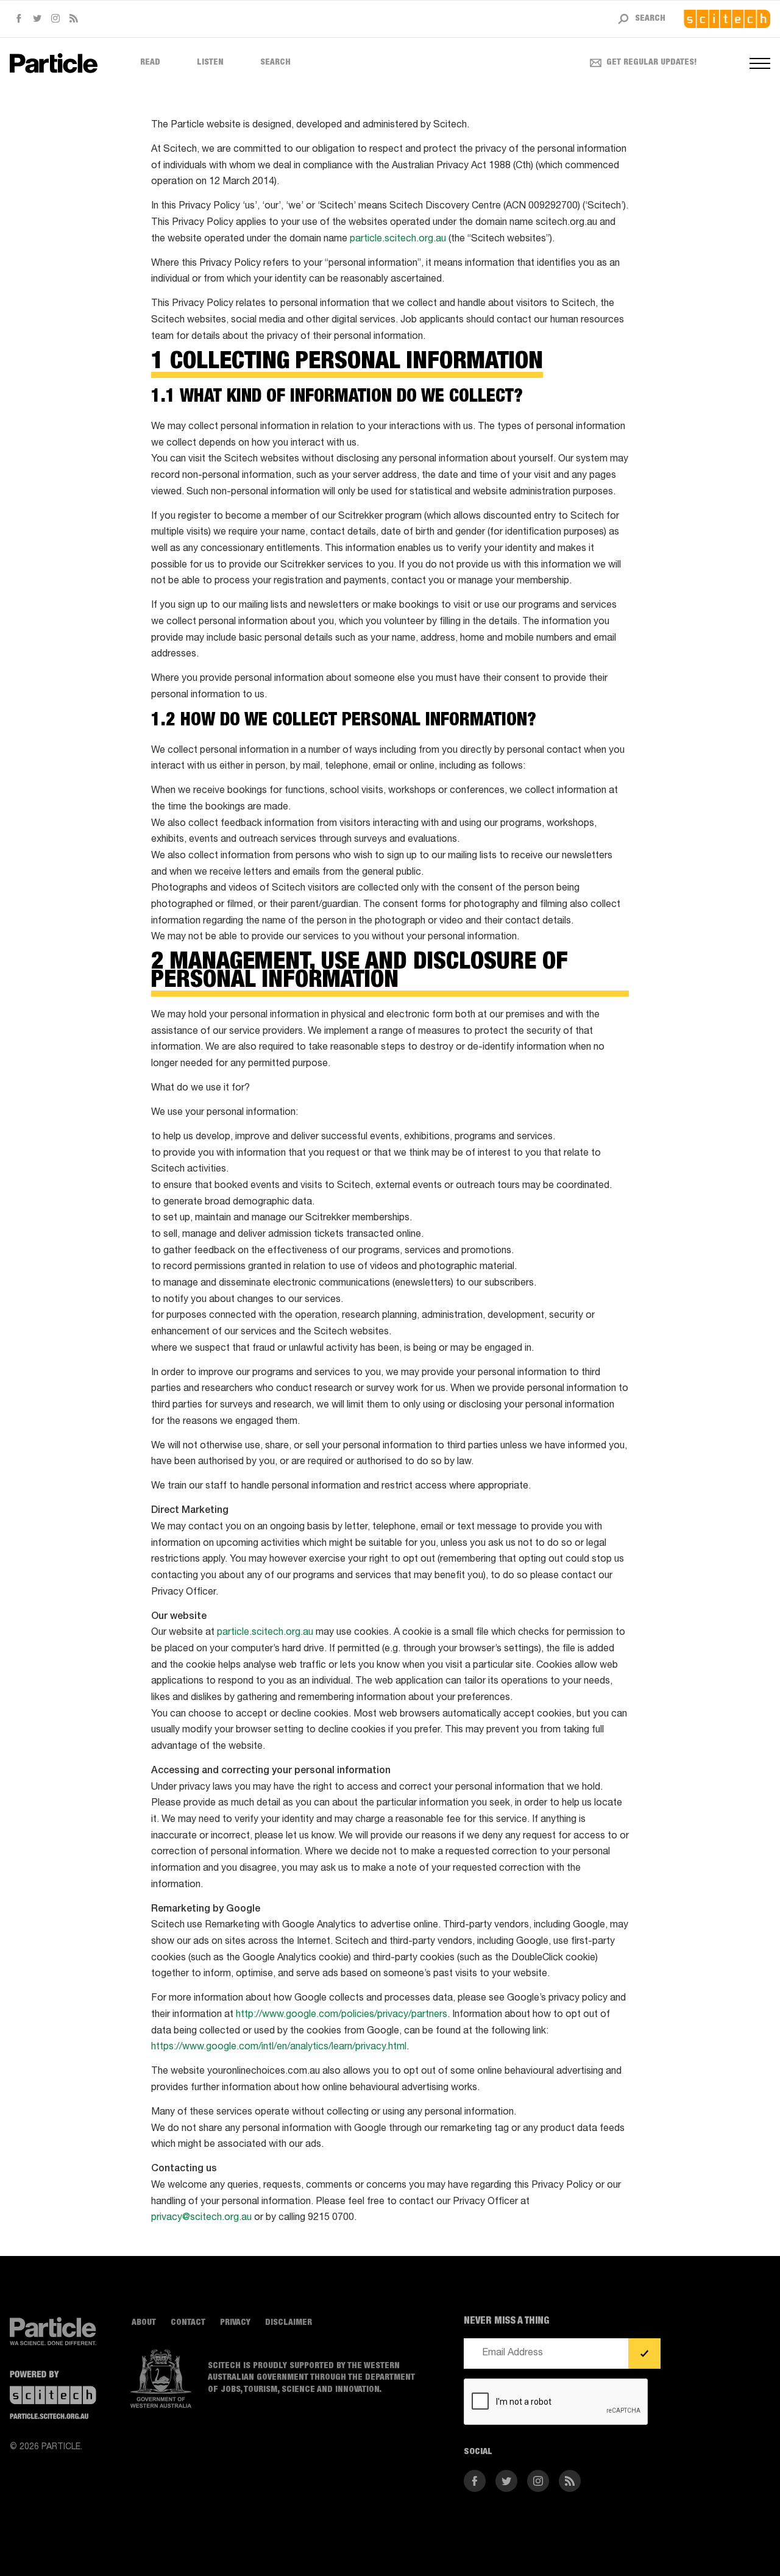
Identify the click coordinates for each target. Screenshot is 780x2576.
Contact (188, 2323)
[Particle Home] (54, 63)
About (144, 2323)
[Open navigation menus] (760, 63)
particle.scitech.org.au (398, 240)
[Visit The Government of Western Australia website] (161, 2379)
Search (275, 63)
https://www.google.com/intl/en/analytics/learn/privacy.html (279, 2048)
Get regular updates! (652, 63)
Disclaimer (289, 2323)
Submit (644, 2354)
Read (150, 63)
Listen (210, 63)
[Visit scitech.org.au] (727, 19)
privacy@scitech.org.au (201, 2218)
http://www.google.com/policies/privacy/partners (342, 2015)
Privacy (235, 2323)
